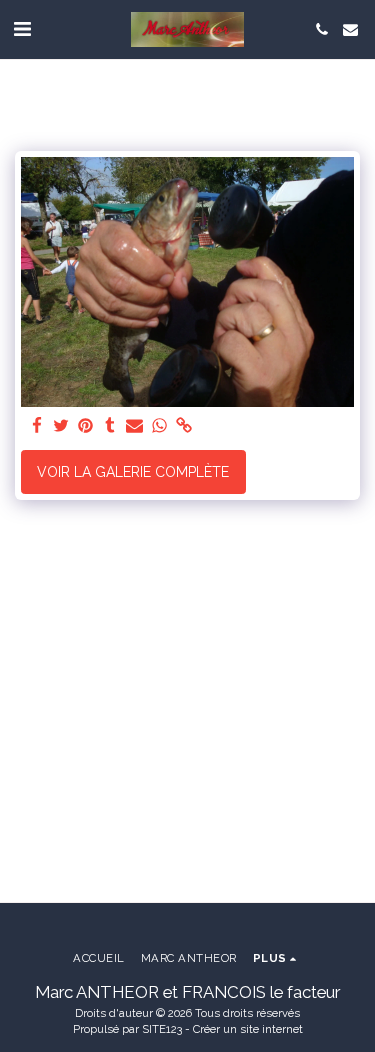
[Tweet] (62, 426)
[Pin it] (86, 426)
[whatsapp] (160, 426)
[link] (184, 426)
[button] (22, 29)
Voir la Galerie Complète (133, 472)
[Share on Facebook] (37, 426)
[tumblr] (111, 426)
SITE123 (162, 1029)
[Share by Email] (135, 426)
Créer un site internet (248, 1029)
